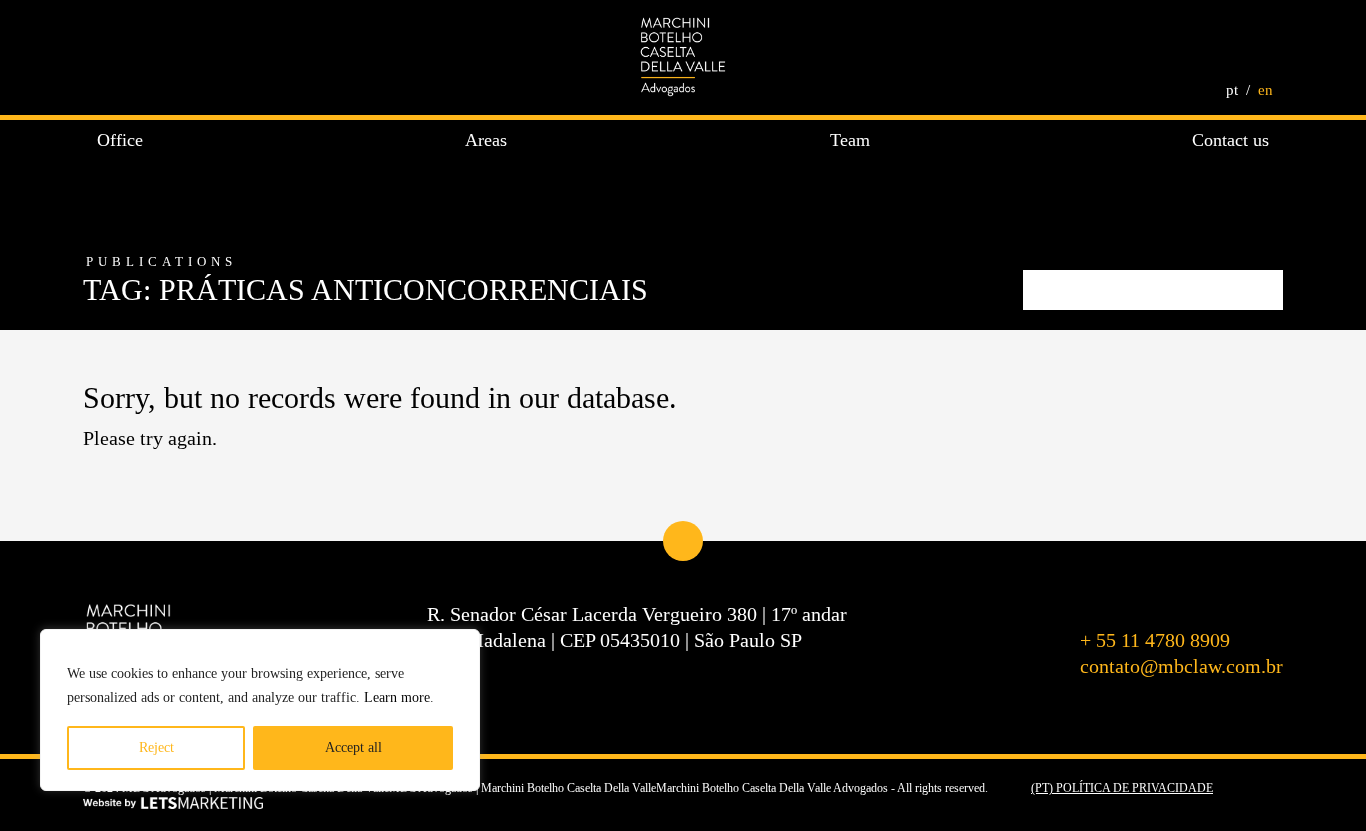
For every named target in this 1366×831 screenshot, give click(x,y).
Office (120, 140)
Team (850, 140)
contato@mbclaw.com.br (1181, 666)
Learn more (397, 697)
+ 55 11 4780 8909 (1155, 640)
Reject (156, 747)
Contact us (1230, 140)
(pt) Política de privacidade (1122, 788)
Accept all (353, 747)
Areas (486, 140)
